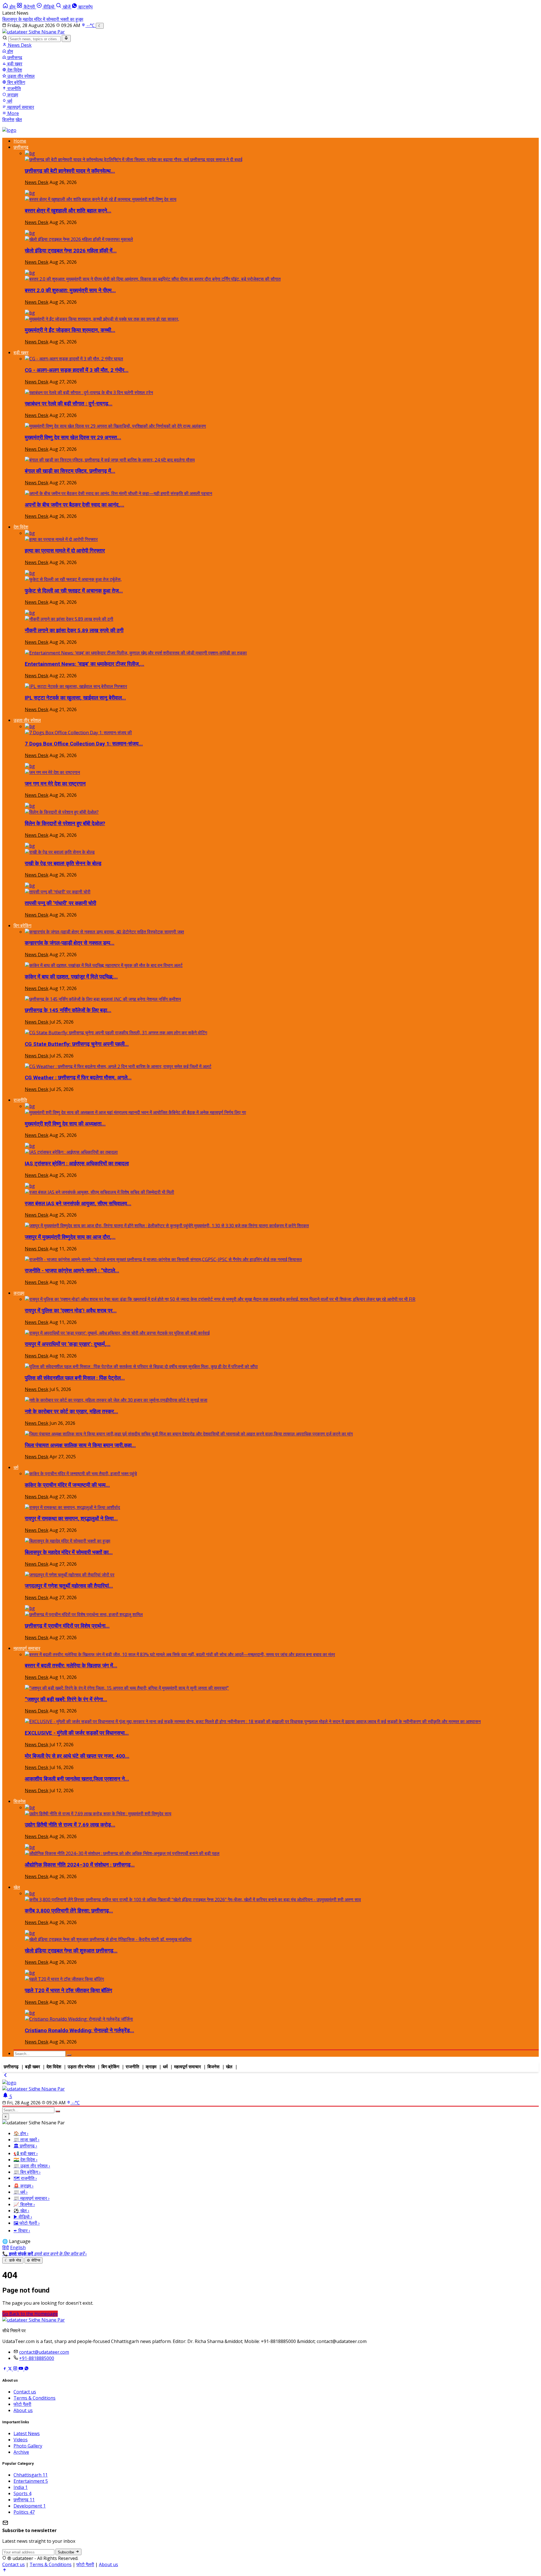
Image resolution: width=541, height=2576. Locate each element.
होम (10, 51)
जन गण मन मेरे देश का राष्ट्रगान (55, 784)
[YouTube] (21, 2369)
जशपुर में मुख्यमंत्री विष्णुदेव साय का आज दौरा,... (70, 1237)
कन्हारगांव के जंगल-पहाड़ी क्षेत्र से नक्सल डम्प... (70, 943)
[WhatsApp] (26, 2369)
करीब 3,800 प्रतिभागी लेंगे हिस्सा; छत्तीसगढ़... (69, 1911)
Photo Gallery (28, 2446)
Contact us (25, 2392)
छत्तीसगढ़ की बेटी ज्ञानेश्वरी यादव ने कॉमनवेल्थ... (70, 171)
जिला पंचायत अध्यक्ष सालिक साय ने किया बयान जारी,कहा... (80, 1445)
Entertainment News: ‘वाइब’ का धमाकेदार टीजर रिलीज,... (85, 664)
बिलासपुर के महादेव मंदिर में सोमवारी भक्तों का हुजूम (43, 19)
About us (23, 2410)
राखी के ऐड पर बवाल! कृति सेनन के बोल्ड (63, 864)
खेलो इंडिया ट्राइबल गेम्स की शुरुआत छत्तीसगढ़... (71, 1951)
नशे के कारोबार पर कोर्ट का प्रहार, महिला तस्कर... (71, 1412)
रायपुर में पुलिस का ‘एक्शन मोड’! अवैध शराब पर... (71, 1311)
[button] (26, 7)
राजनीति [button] (20, 1100)
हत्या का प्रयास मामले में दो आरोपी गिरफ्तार (65, 551)
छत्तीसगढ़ (14, 57)
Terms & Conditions (35, 2398)
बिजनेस (8, 119)
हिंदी (6, 2247)
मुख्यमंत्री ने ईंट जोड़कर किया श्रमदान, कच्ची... (70, 330)
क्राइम (12, 95)
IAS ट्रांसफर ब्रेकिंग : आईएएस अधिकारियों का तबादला (77, 1164)
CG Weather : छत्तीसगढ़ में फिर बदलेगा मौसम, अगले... (78, 1078)
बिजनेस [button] (20, 1801)
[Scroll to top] (5, 2571)
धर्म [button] (16, 1467)
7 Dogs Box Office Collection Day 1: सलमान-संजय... (84, 744)
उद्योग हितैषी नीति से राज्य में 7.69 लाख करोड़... (70, 1825)
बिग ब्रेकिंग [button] (22, 926)
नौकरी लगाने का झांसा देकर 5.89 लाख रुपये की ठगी (74, 631)
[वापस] (5, 2076)
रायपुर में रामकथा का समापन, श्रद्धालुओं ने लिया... (71, 1519)
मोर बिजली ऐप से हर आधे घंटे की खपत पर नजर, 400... (77, 1756)
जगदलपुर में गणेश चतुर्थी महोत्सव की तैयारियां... (69, 1586)
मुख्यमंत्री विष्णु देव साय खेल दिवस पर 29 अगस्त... (73, 438)
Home (20, 141)
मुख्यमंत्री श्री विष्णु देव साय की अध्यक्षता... (65, 1124)
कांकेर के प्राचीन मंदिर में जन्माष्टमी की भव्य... (67, 1485)
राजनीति (14, 88)
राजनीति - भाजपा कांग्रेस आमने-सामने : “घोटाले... (72, 1271)
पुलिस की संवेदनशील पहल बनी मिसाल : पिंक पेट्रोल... (75, 1378)
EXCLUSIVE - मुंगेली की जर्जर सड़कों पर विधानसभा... (77, 1733)
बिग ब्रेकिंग (16, 82)
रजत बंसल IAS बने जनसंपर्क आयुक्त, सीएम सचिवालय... (78, 1204)
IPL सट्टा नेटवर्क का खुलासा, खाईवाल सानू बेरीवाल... (75, 698)
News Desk (19, 45)
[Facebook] (5, 2369)
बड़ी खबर (14, 64)
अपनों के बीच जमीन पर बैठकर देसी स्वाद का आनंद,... (75, 505)
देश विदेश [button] (21, 527)
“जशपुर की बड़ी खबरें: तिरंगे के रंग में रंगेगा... (66, 1699)
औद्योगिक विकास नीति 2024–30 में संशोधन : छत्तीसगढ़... (80, 1865)
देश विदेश (14, 70)
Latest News (27, 2433)
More (13, 113)
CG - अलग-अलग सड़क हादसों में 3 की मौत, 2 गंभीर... (77, 370)
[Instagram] (16, 2369)
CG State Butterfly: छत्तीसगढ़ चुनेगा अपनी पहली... (77, 1044)
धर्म (9, 101)
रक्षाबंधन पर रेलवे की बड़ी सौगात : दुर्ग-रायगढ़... (69, 404)
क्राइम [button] (19, 1293)
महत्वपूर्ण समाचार (20, 107)
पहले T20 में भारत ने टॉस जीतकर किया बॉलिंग (68, 1991)
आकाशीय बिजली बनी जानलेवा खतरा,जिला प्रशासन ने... (77, 1779)
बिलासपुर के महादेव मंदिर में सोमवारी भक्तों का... (69, 1552)
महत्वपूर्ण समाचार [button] (27, 1648)
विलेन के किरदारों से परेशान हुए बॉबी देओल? (65, 824)
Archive (21, 2452)
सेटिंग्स (34, 2260)
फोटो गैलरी (22, 2404)
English (18, 2247)
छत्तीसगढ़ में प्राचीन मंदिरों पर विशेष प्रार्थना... (67, 1626)
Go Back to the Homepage (30, 2314)
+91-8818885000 (37, 2358)
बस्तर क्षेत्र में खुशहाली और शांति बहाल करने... (68, 211)
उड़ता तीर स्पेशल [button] (27, 720)
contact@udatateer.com (44, 2352)
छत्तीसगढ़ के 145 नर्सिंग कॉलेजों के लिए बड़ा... (68, 1010)
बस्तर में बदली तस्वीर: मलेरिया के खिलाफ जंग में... (71, 1666)
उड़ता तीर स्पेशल (20, 76)
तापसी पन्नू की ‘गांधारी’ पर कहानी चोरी (60, 903)
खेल (19, 119)
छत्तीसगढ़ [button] (21, 147)
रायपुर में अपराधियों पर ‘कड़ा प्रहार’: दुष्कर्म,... (68, 1344)
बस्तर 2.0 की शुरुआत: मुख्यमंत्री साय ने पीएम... (70, 290)
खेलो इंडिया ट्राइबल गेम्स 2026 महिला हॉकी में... (71, 251)
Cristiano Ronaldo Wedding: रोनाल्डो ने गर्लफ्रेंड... (79, 2031)
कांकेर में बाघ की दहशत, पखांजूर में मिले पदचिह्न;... (71, 977)
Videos (21, 2440)
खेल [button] (17, 1887)
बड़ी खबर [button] (21, 352)
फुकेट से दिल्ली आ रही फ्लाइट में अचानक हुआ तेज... (74, 591)
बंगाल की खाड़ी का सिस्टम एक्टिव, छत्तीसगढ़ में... (70, 471)
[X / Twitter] (10, 2369)
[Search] (66, 38)
